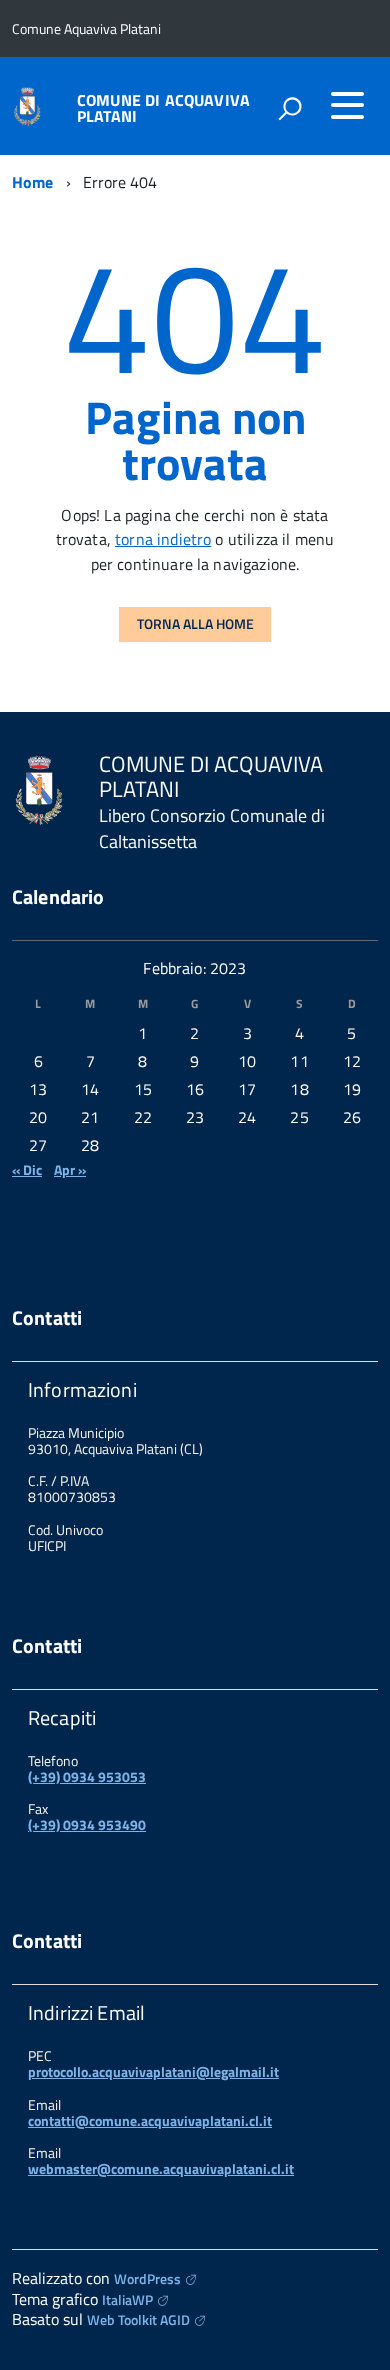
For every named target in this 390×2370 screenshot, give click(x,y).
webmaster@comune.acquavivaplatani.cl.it (161, 2168)
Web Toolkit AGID (138, 2319)
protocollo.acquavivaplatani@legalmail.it (153, 2071)
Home (33, 182)
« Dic (27, 1169)
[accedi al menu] (347, 105)
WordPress (147, 2278)
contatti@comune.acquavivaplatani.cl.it (150, 2120)
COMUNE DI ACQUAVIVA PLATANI (163, 108)
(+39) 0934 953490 (87, 1824)
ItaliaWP (127, 2299)
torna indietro (163, 539)
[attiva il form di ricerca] (290, 108)
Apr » (70, 1169)
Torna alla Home (195, 623)
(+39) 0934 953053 (87, 1776)
